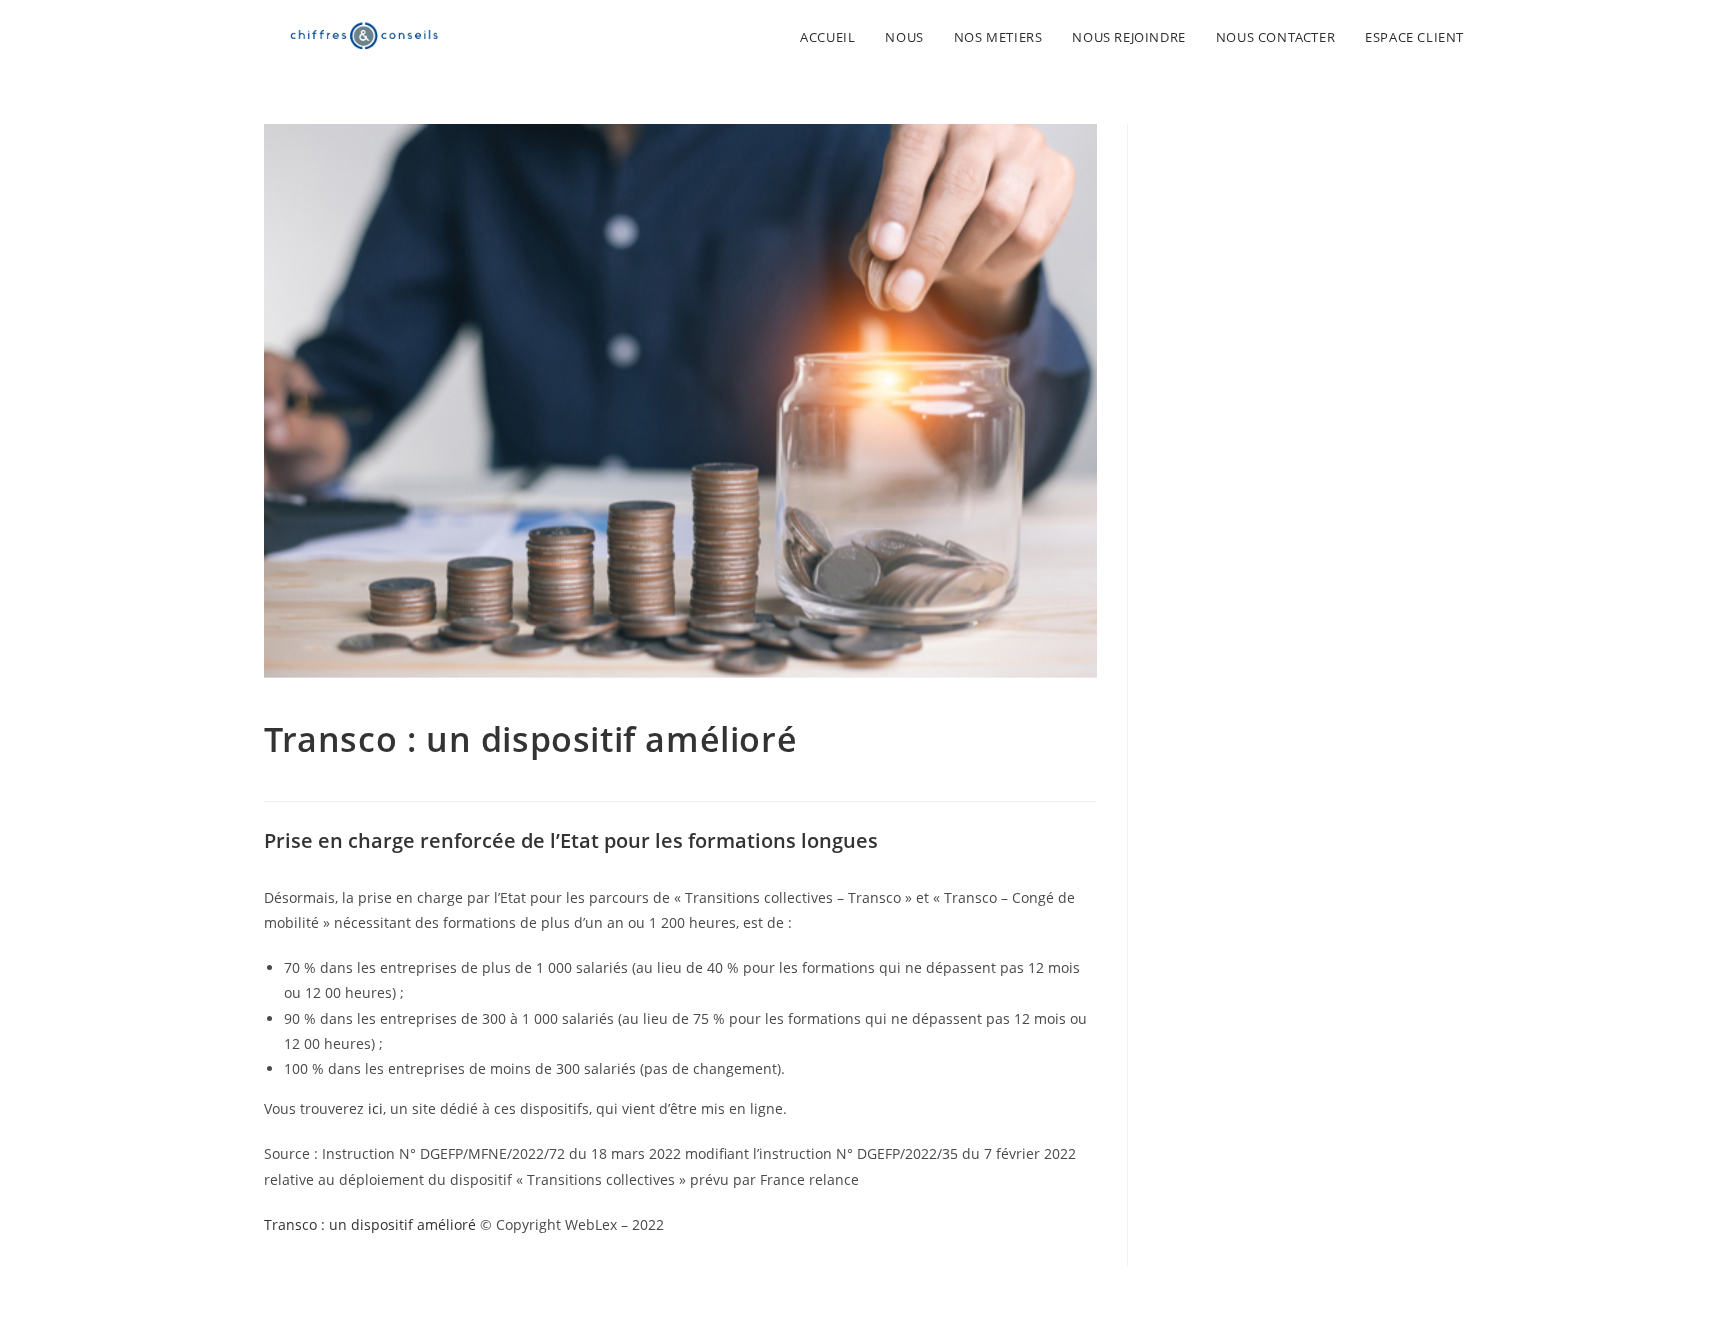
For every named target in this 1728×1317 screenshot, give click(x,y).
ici (375, 1108)
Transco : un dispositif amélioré (370, 1224)
